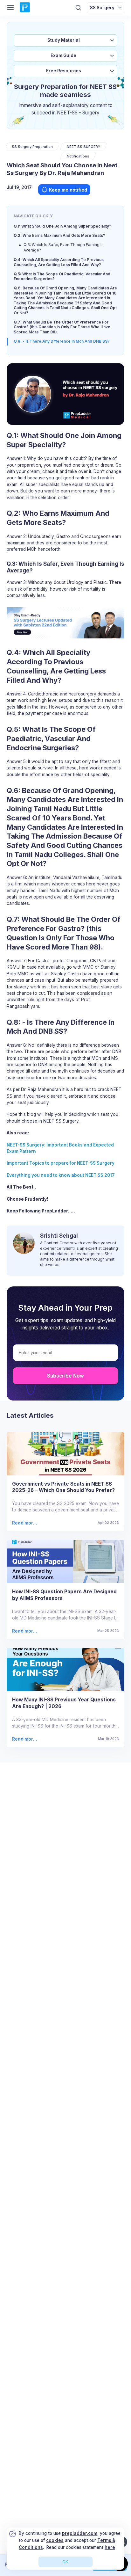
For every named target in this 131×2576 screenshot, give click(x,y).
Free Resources (64, 71)
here (110, 2547)
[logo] (25, 8)
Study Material (64, 40)
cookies (55, 2540)
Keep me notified (68, 190)
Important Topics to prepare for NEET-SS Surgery (61, 1163)
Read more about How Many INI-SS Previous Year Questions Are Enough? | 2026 (25, 1739)
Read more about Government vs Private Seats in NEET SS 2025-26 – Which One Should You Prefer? (25, 1523)
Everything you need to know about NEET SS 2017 (61, 1175)
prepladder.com (80, 2533)
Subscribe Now (65, 1376)
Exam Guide (63, 55)
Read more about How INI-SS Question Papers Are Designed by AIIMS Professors (24, 1631)
